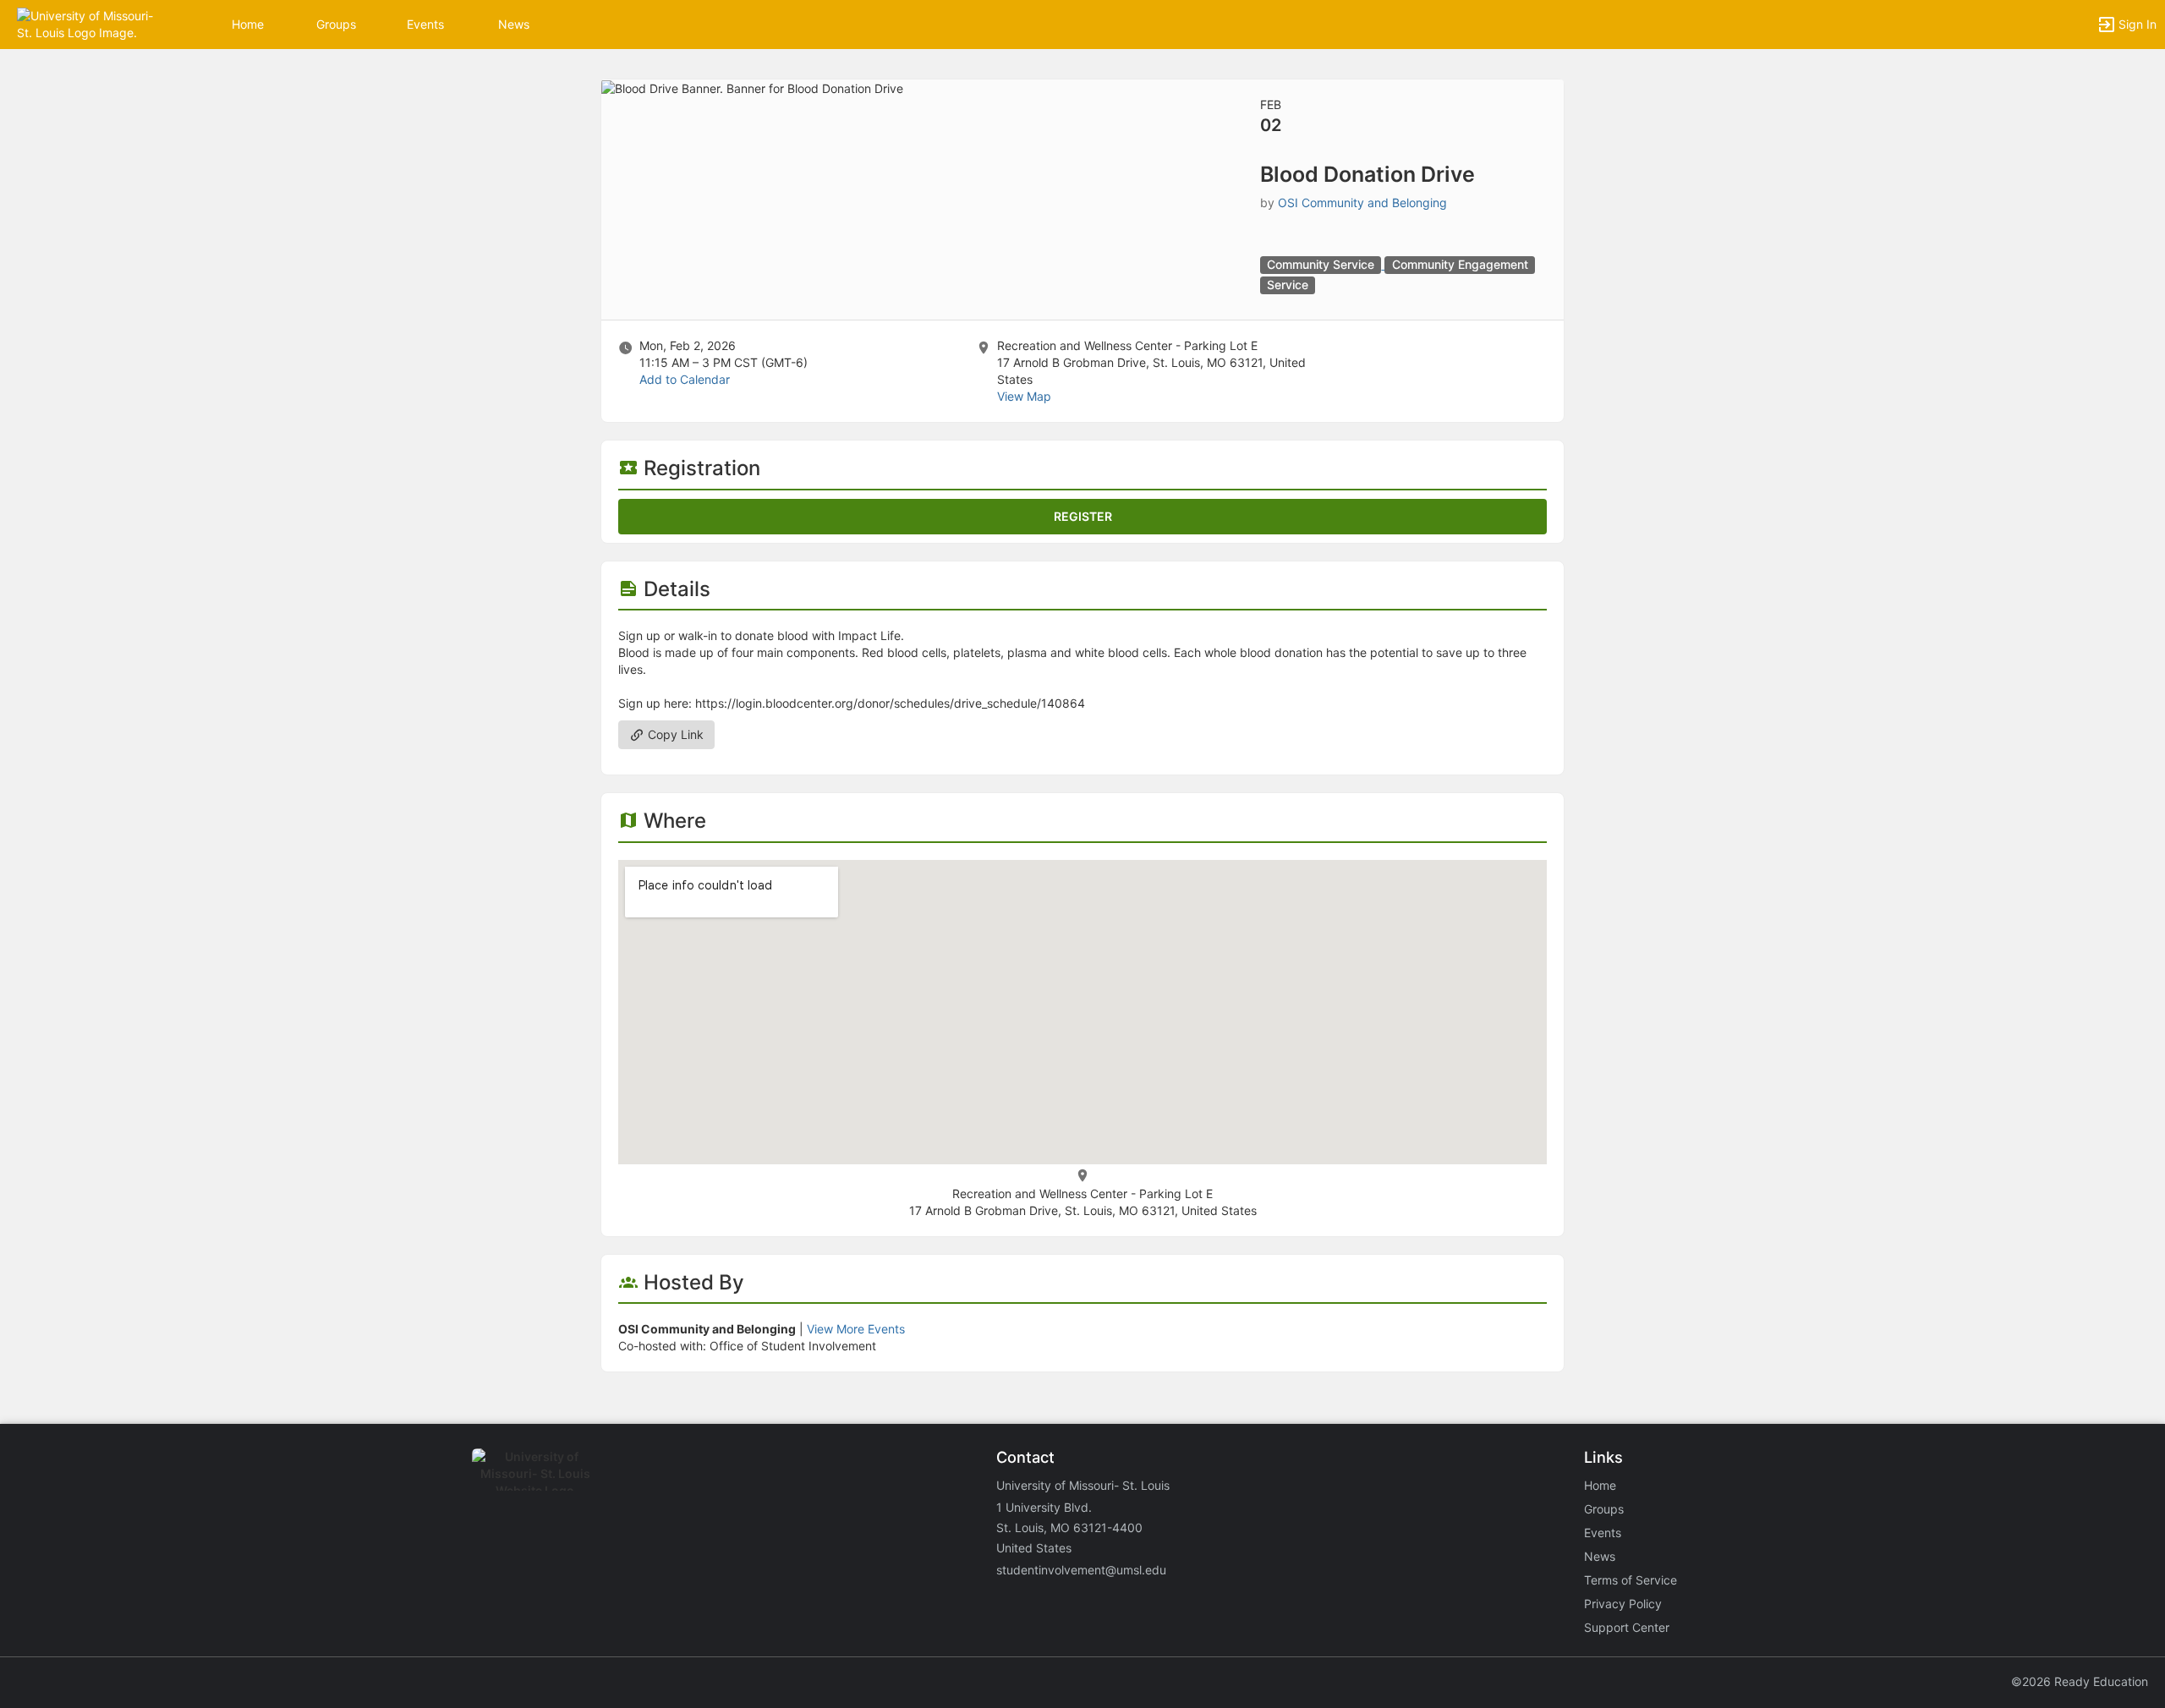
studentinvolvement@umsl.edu (1081, 1570)
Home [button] (248, 24)
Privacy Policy (1623, 1604)
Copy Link (674, 734)
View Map (1024, 396)
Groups (336, 24)
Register (1083, 516)
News (514, 24)
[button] (87, 23)
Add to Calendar (685, 379)
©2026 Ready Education (2080, 1681)
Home (1600, 1485)
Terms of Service (1631, 1580)
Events (425, 24)
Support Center (1627, 1627)
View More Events (856, 1329)
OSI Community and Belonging (1362, 203)
